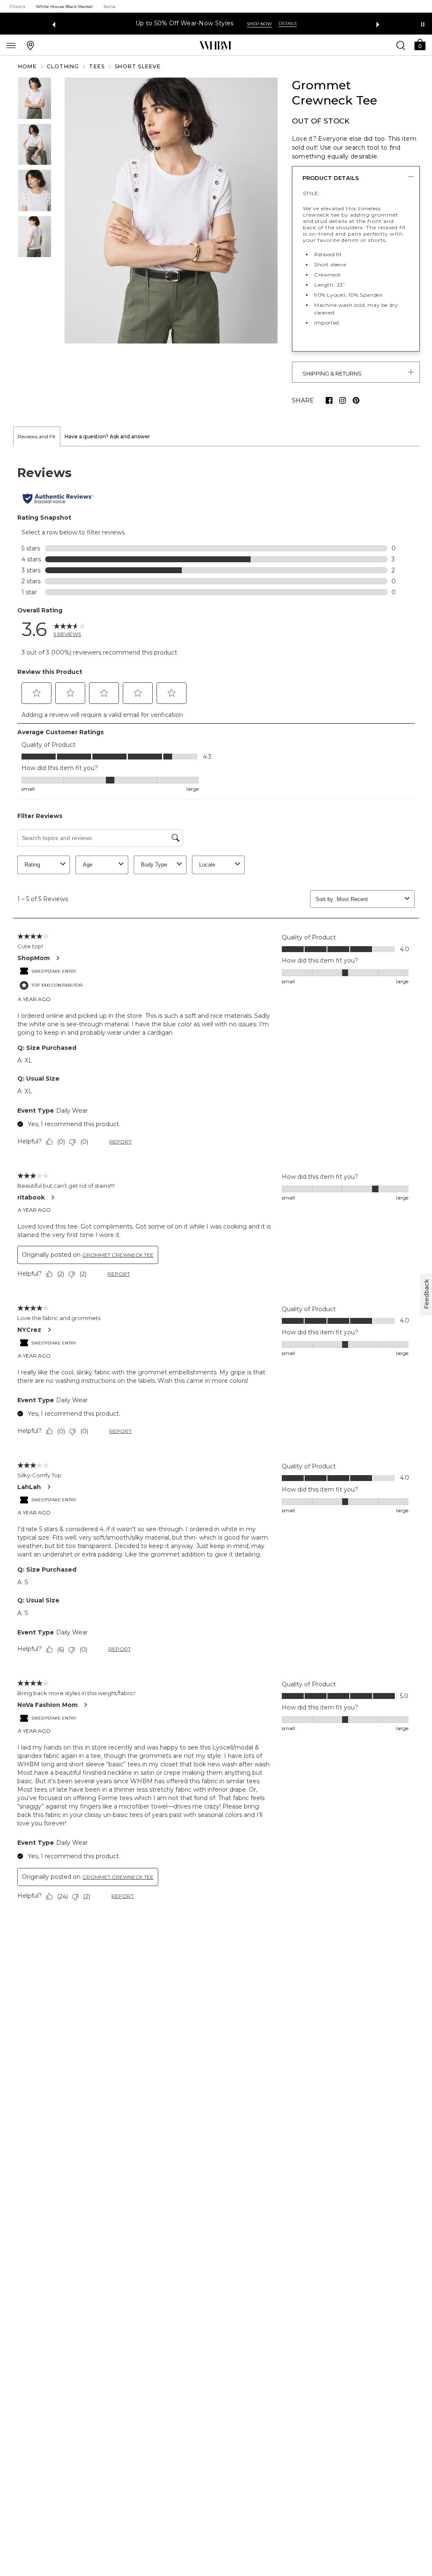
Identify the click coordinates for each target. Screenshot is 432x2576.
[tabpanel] (216, 1185)
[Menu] (11, 45)
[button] (420, 44)
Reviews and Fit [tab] (37, 436)
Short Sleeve (138, 66)
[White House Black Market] (215, 46)
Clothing (63, 66)
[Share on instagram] (343, 400)
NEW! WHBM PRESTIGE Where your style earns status (194, 23)
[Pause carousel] (423, 24)
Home (27, 66)
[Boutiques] (30, 45)
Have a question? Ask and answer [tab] (107, 436)
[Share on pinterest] (356, 400)
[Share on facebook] (329, 400)
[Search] (401, 45)
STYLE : (312, 193)
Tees (97, 66)
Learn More (308, 24)
